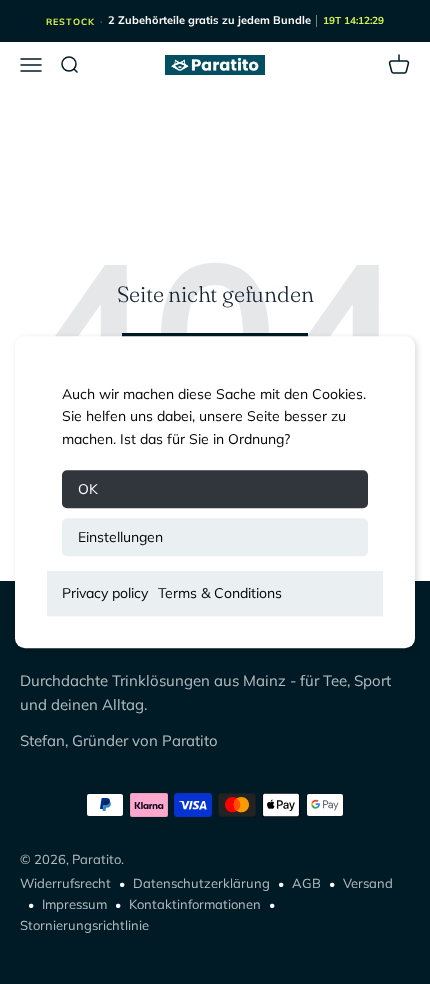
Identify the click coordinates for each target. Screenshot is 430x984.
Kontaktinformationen (195, 904)
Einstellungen (120, 537)
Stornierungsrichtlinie (84, 925)
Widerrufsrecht (65, 883)
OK (88, 489)
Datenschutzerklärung (201, 883)
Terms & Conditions (220, 593)
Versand (368, 883)
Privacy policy (105, 593)
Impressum (74, 904)
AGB (306, 883)
